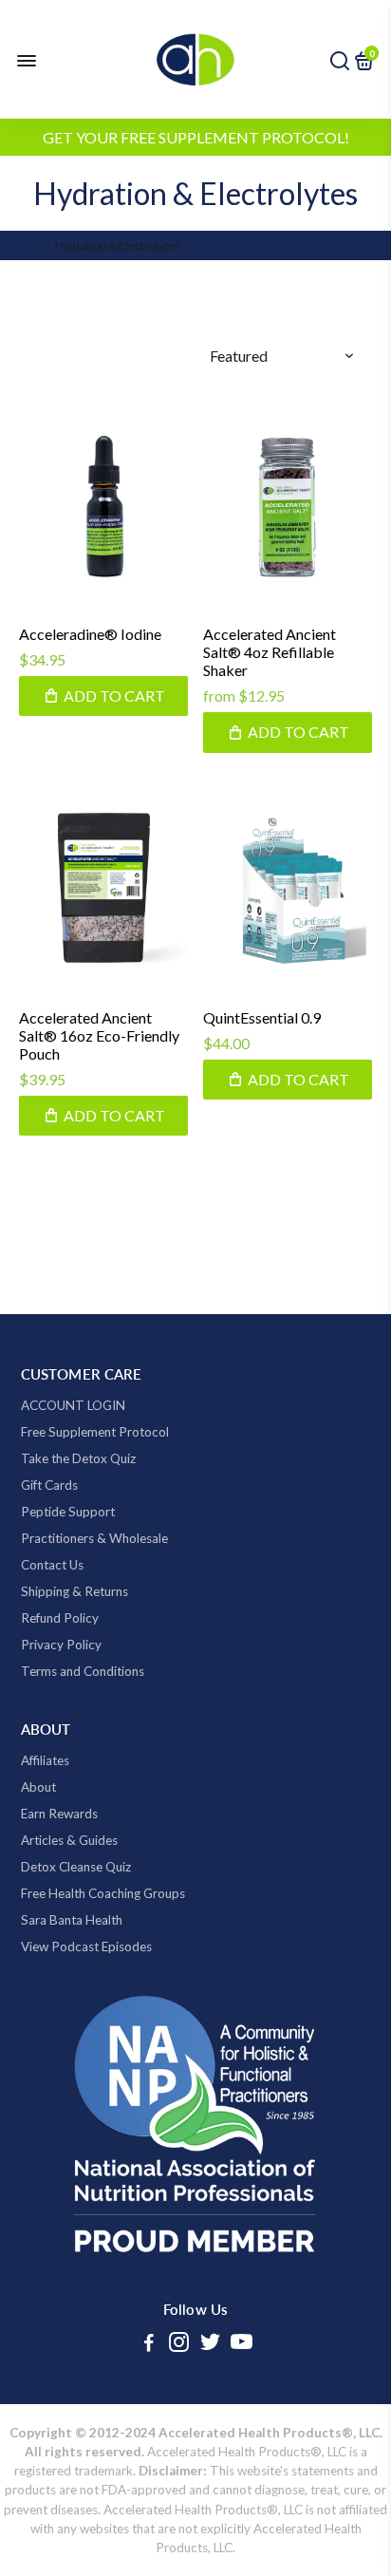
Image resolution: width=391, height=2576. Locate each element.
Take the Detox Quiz (78, 1458)
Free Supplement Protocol (95, 1432)
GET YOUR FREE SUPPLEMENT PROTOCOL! (196, 137)
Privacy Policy (61, 1645)
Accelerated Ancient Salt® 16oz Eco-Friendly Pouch (99, 1035)
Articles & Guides (69, 1840)
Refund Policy (60, 1618)
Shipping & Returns (74, 1591)
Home (24, 245)
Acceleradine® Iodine (90, 634)
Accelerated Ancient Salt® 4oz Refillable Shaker (270, 652)
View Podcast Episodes (86, 1946)
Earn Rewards (59, 1814)
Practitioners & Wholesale (94, 1538)
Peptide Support (68, 1512)
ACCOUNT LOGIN (73, 1405)
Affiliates (45, 1760)
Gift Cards (49, 1485)
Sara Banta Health (72, 1920)
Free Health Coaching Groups (103, 1893)
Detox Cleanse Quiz (76, 1867)
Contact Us (52, 1565)
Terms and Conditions (83, 1671)
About (38, 1787)
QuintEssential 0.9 (262, 1017)
